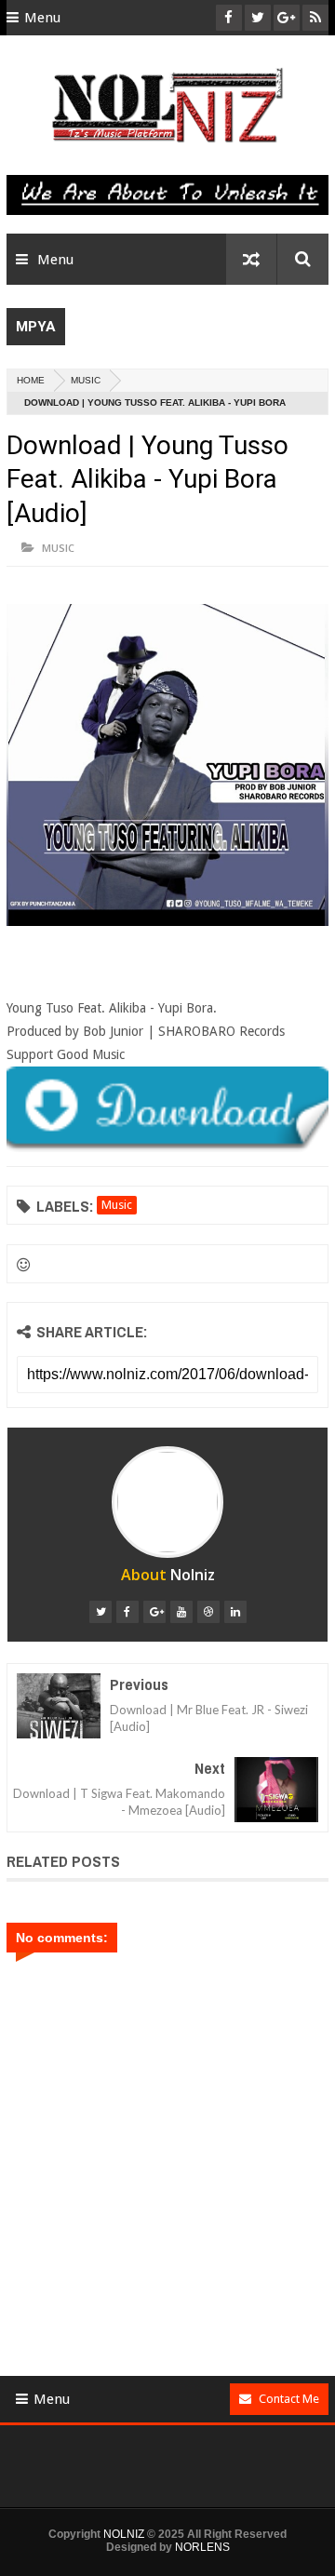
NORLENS (202, 2547)
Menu (42, 18)
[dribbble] (208, 1612)
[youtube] (181, 1612)
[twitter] (100, 1612)
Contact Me (289, 2399)
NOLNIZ (124, 2534)
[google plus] (154, 1612)
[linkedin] (235, 1612)
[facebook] (127, 1612)
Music (86, 380)
